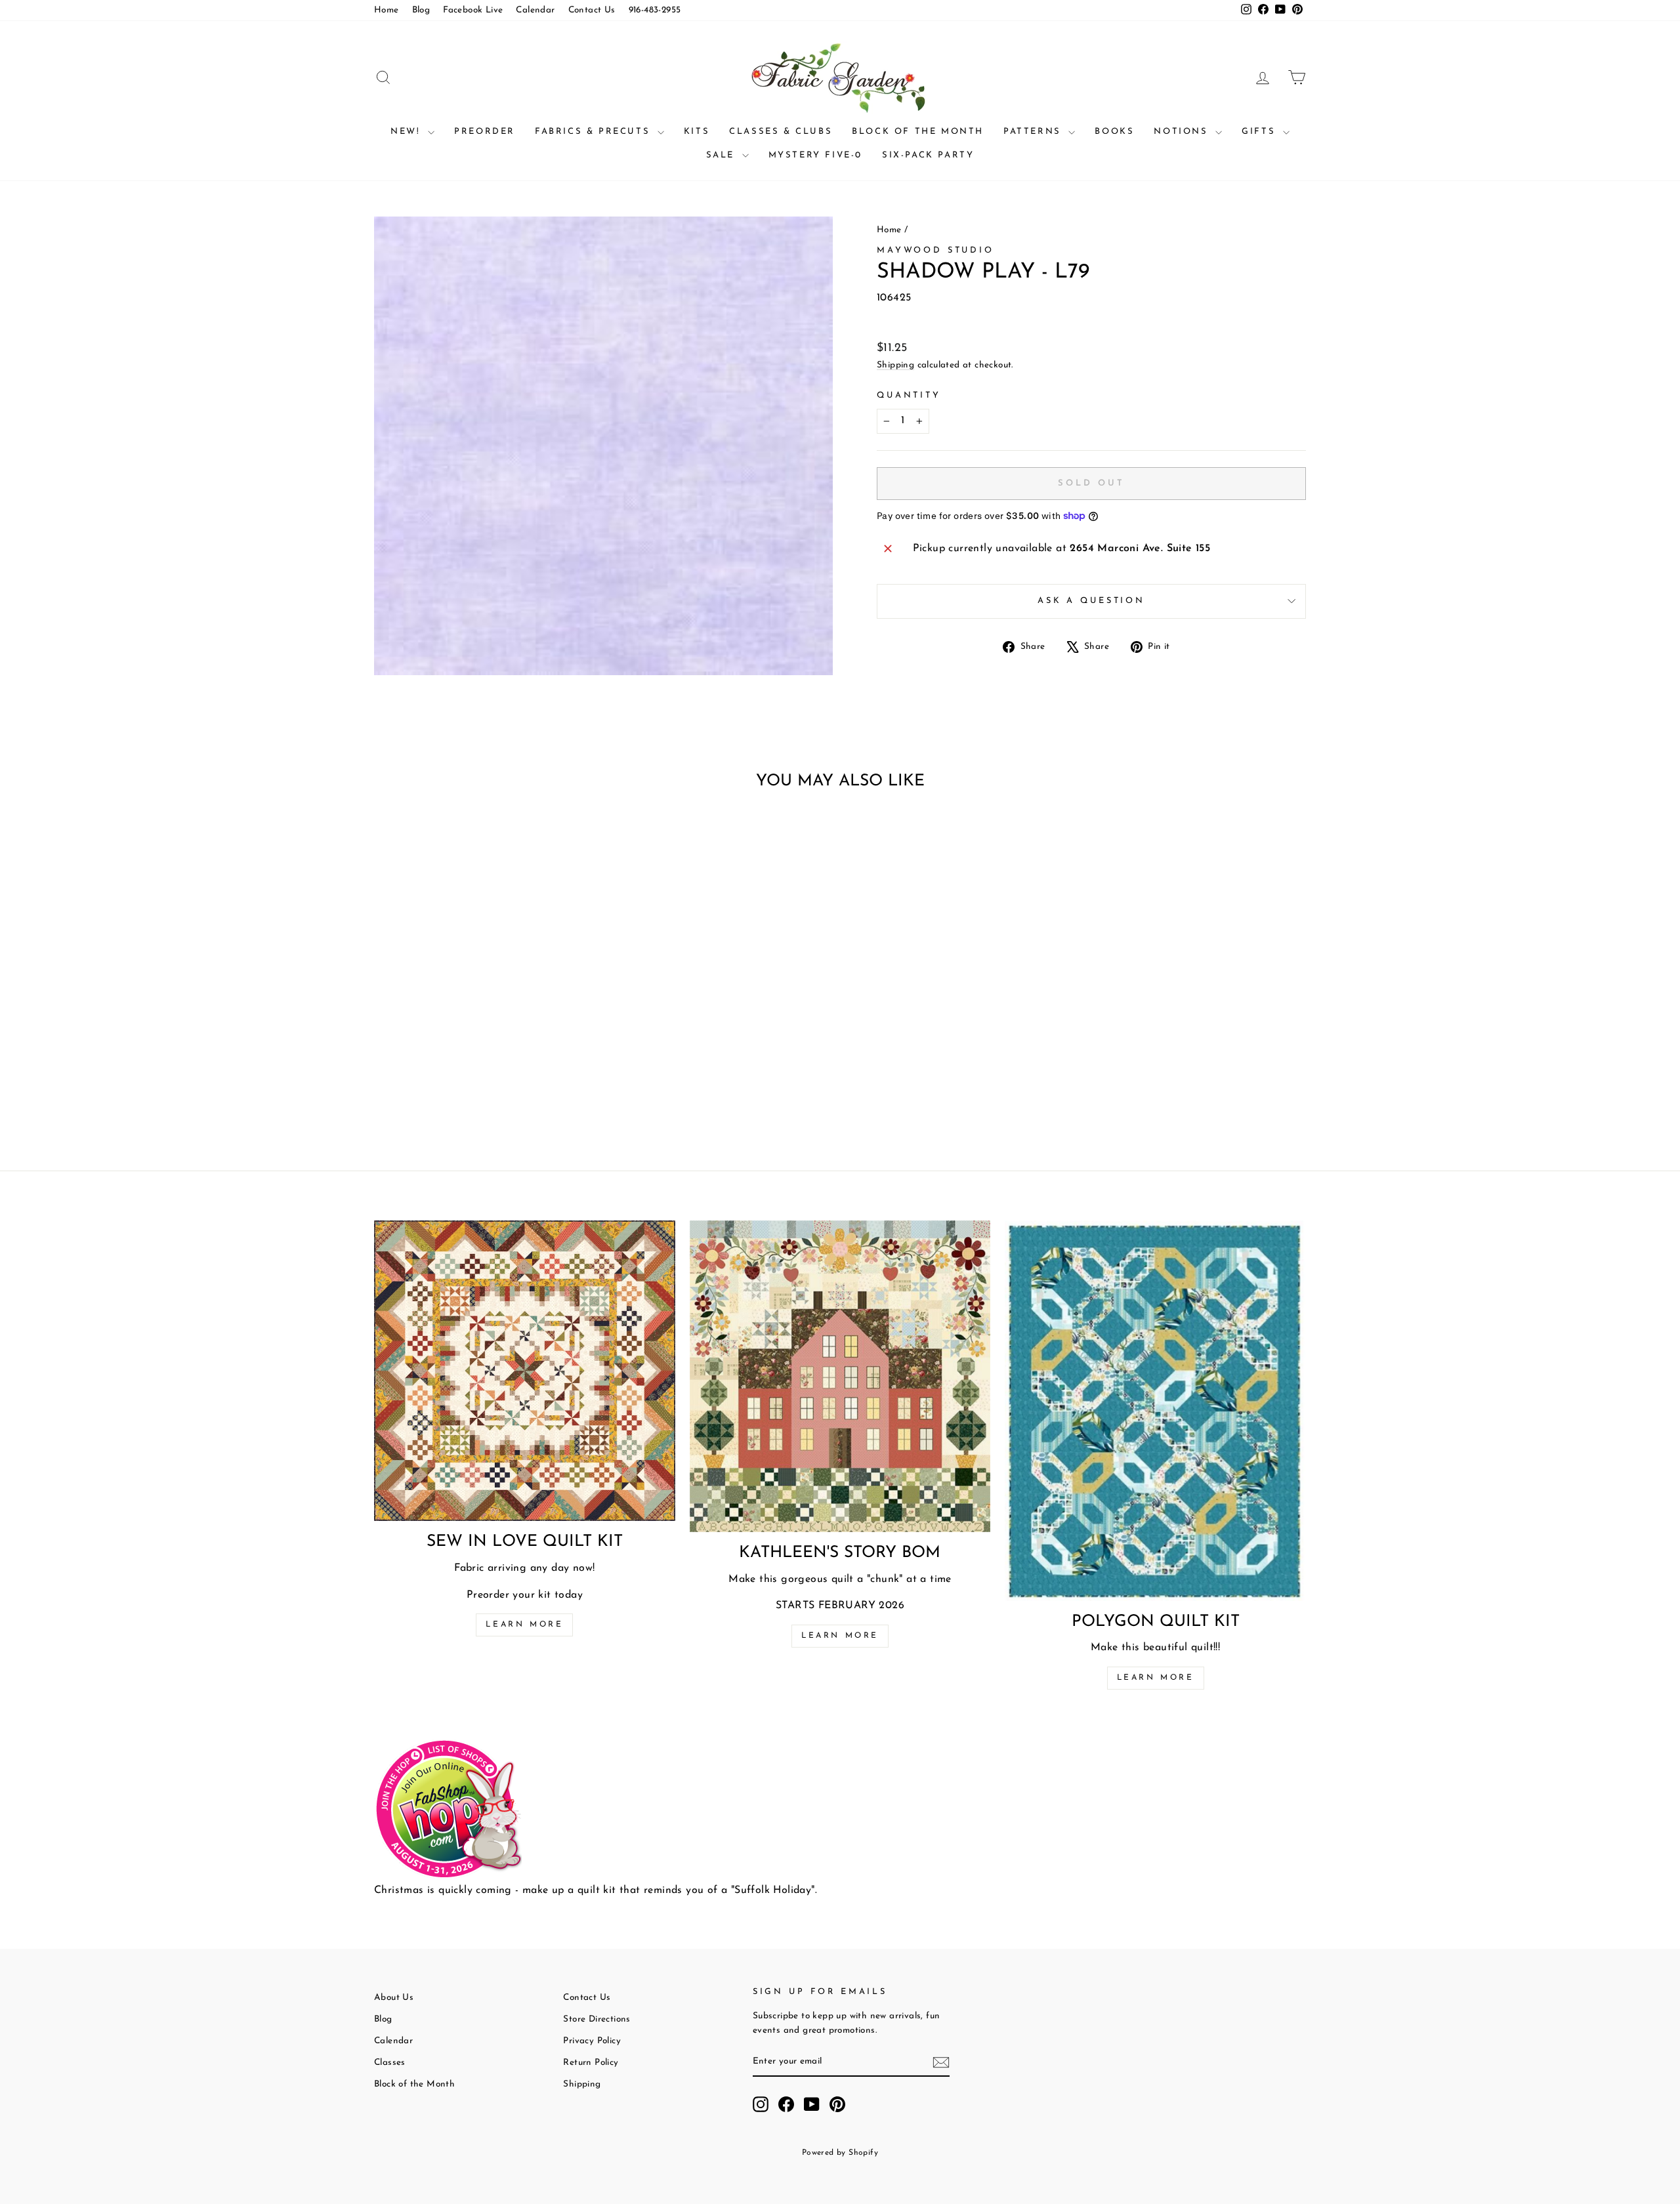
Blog (421, 10)
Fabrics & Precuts (595, 132)
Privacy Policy (592, 2041)
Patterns (1034, 132)
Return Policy (591, 2063)
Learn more (524, 1625)
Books (1114, 132)
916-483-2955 (655, 10)
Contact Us (592, 10)
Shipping (895, 365)
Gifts (1261, 132)
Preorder (485, 132)
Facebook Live (473, 10)
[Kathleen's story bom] (840, 1376)
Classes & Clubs (781, 132)
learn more (840, 1636)
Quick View (485, 1029)
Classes (390, 2063)
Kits (697, 132)
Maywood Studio (935, 250)
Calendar (535, 10)
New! (408, 132)
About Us (394, 1998)
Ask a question (1091, 601)
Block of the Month (918, 132)
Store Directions (597, 2019)
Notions (1183, 132)
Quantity (909, 395)
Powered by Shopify (840, 2153)
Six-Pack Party (928, 155)
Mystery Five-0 (815, 155)
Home (387, 10)
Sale (723, 155)
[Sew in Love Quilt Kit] (525, 1371)
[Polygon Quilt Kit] (1155, 1411)
